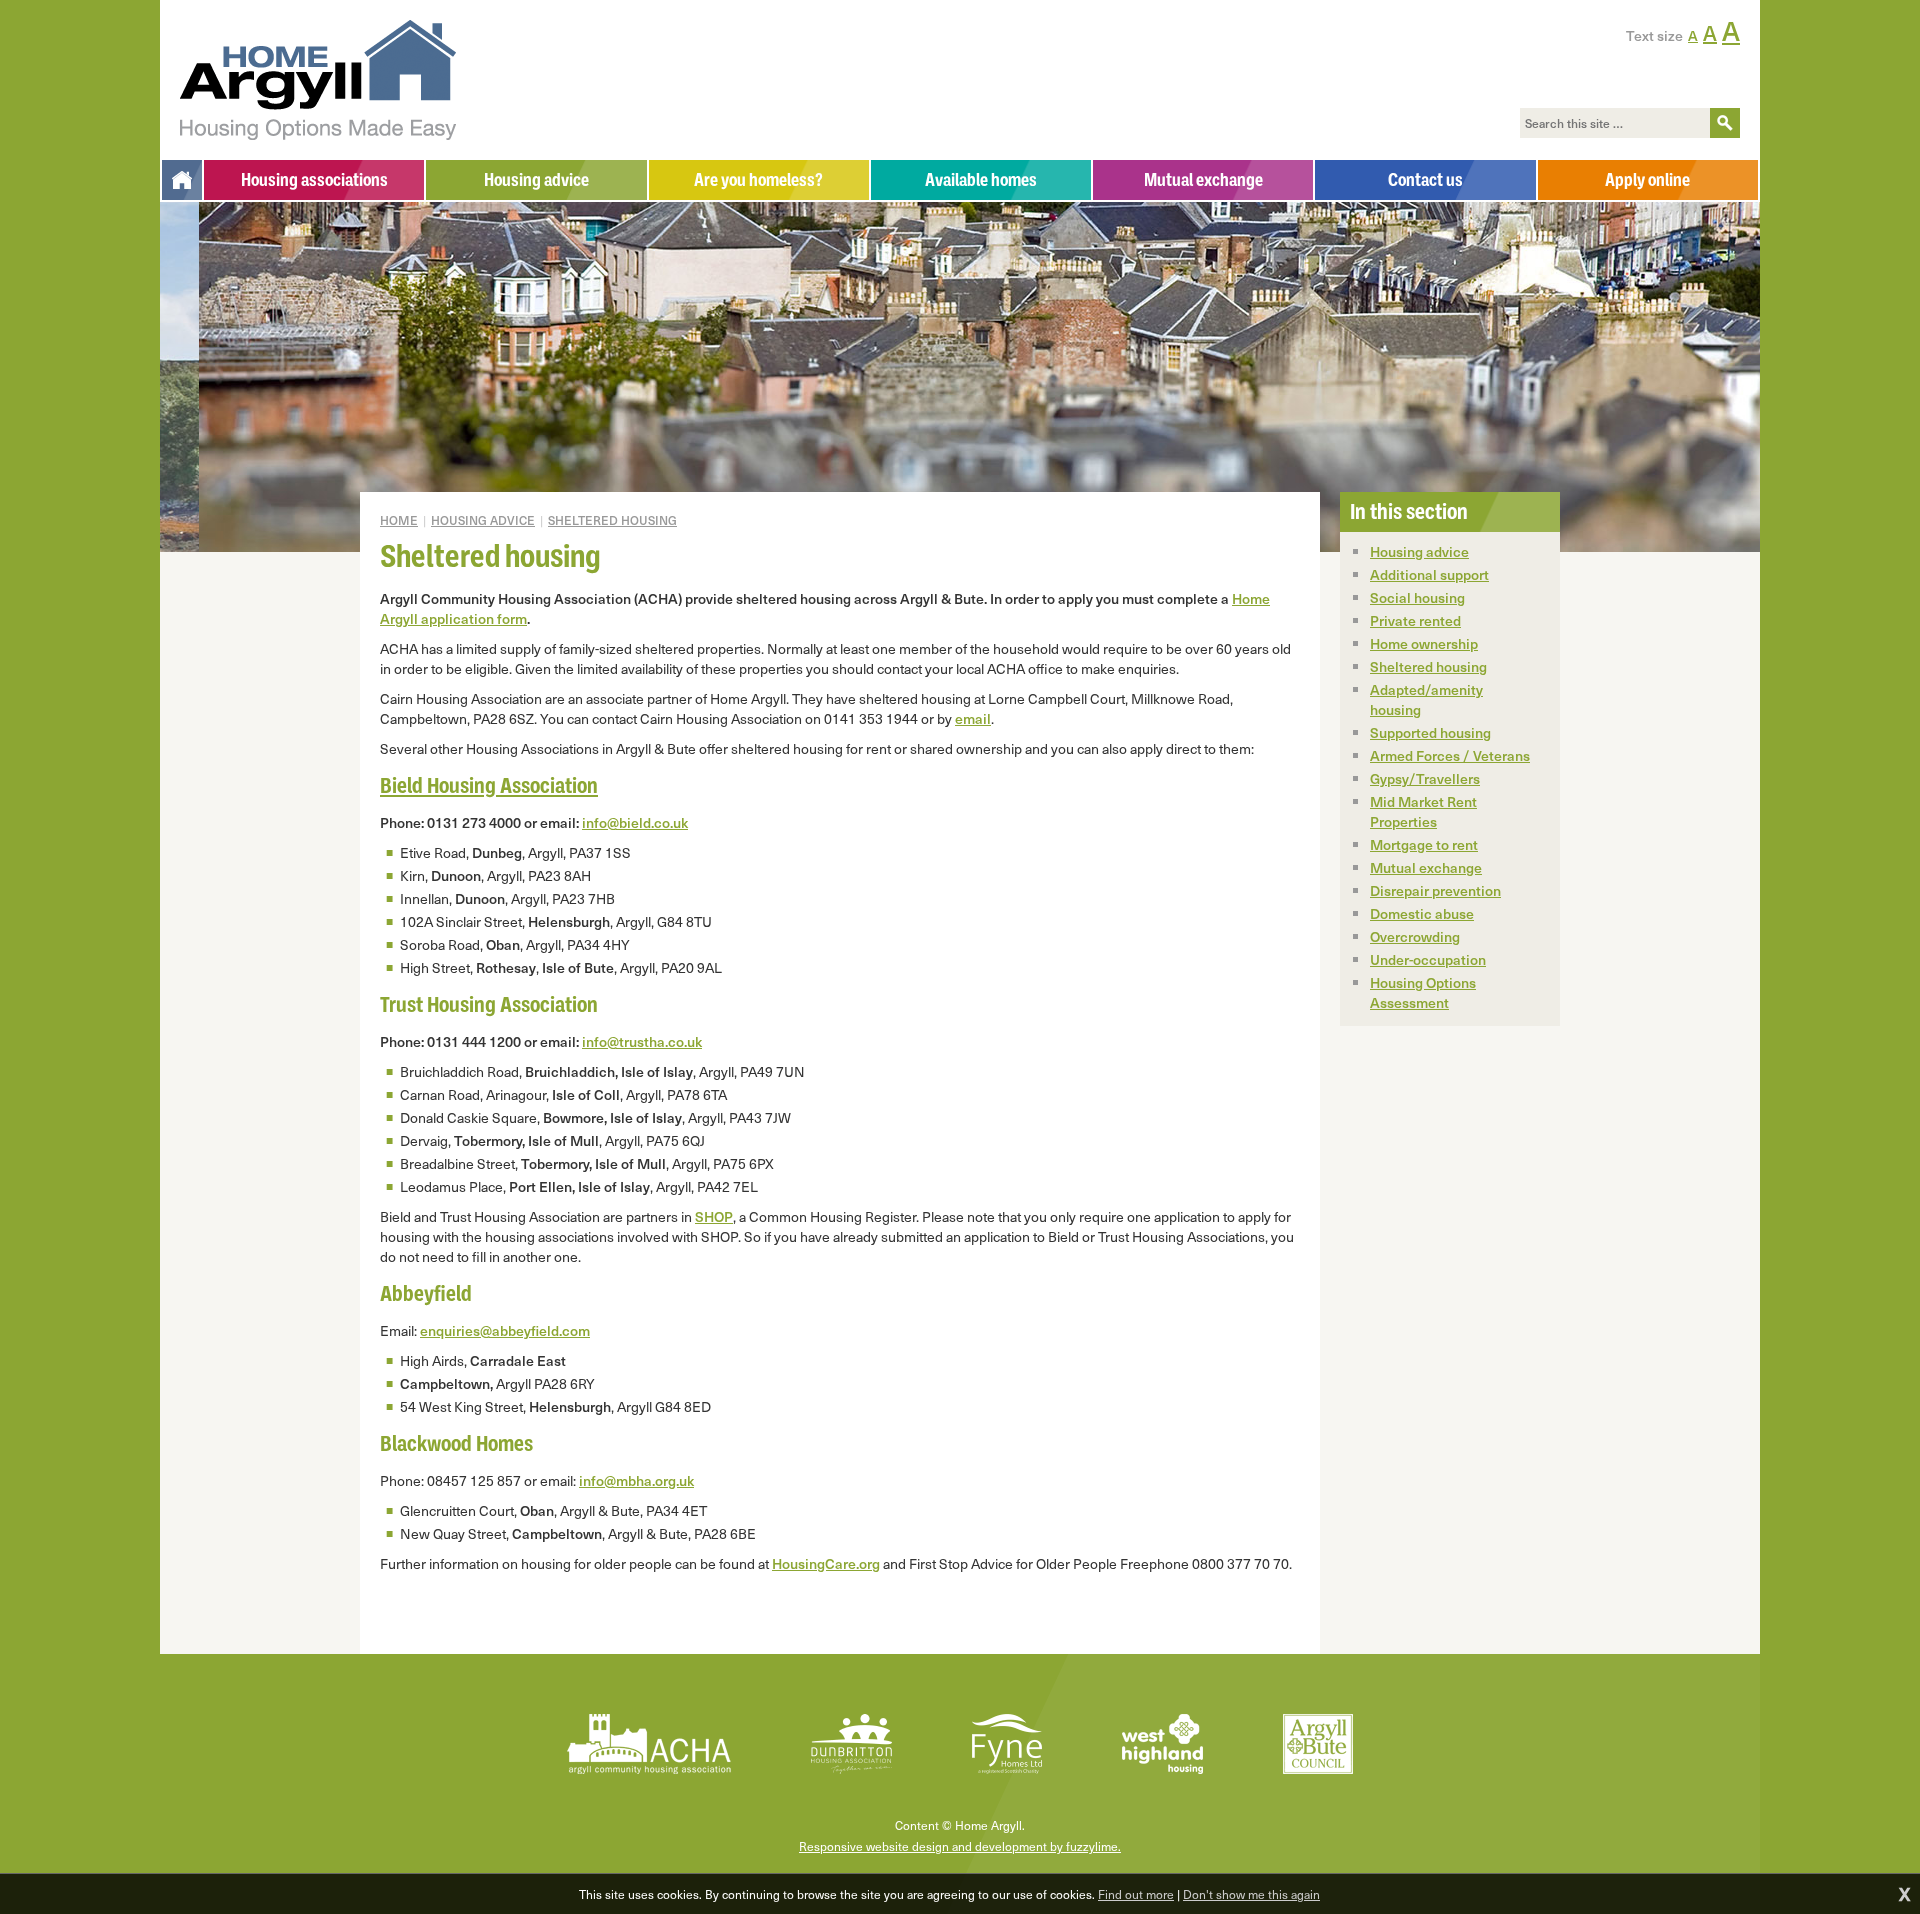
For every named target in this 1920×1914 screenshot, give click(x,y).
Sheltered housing (612, 520)
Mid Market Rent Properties (1423, 811)
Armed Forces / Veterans (1450, 755)
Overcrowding (1415, 936)
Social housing (1417, 597)
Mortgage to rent (1424, 844)
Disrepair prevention (1435, 890)
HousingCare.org (826, 1563)
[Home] (182, 180)
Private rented (1415, 620)
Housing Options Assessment (1423, 992)
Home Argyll (318, 80)
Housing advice (483, 520)
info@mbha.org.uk (636, 1480)
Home (399, 520)
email (973, 718)
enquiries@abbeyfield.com (505, 1330)
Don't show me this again (1251, 1894)
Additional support (1429, 574)
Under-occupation (1428, 959)
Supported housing (1430, 732)
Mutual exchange (1426, 867)
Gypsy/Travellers (1425, 778)
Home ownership (1424, 643)
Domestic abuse (1422, 913)
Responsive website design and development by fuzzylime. (960, 1846)
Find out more (1136, 1894)
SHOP (714, 1216)
